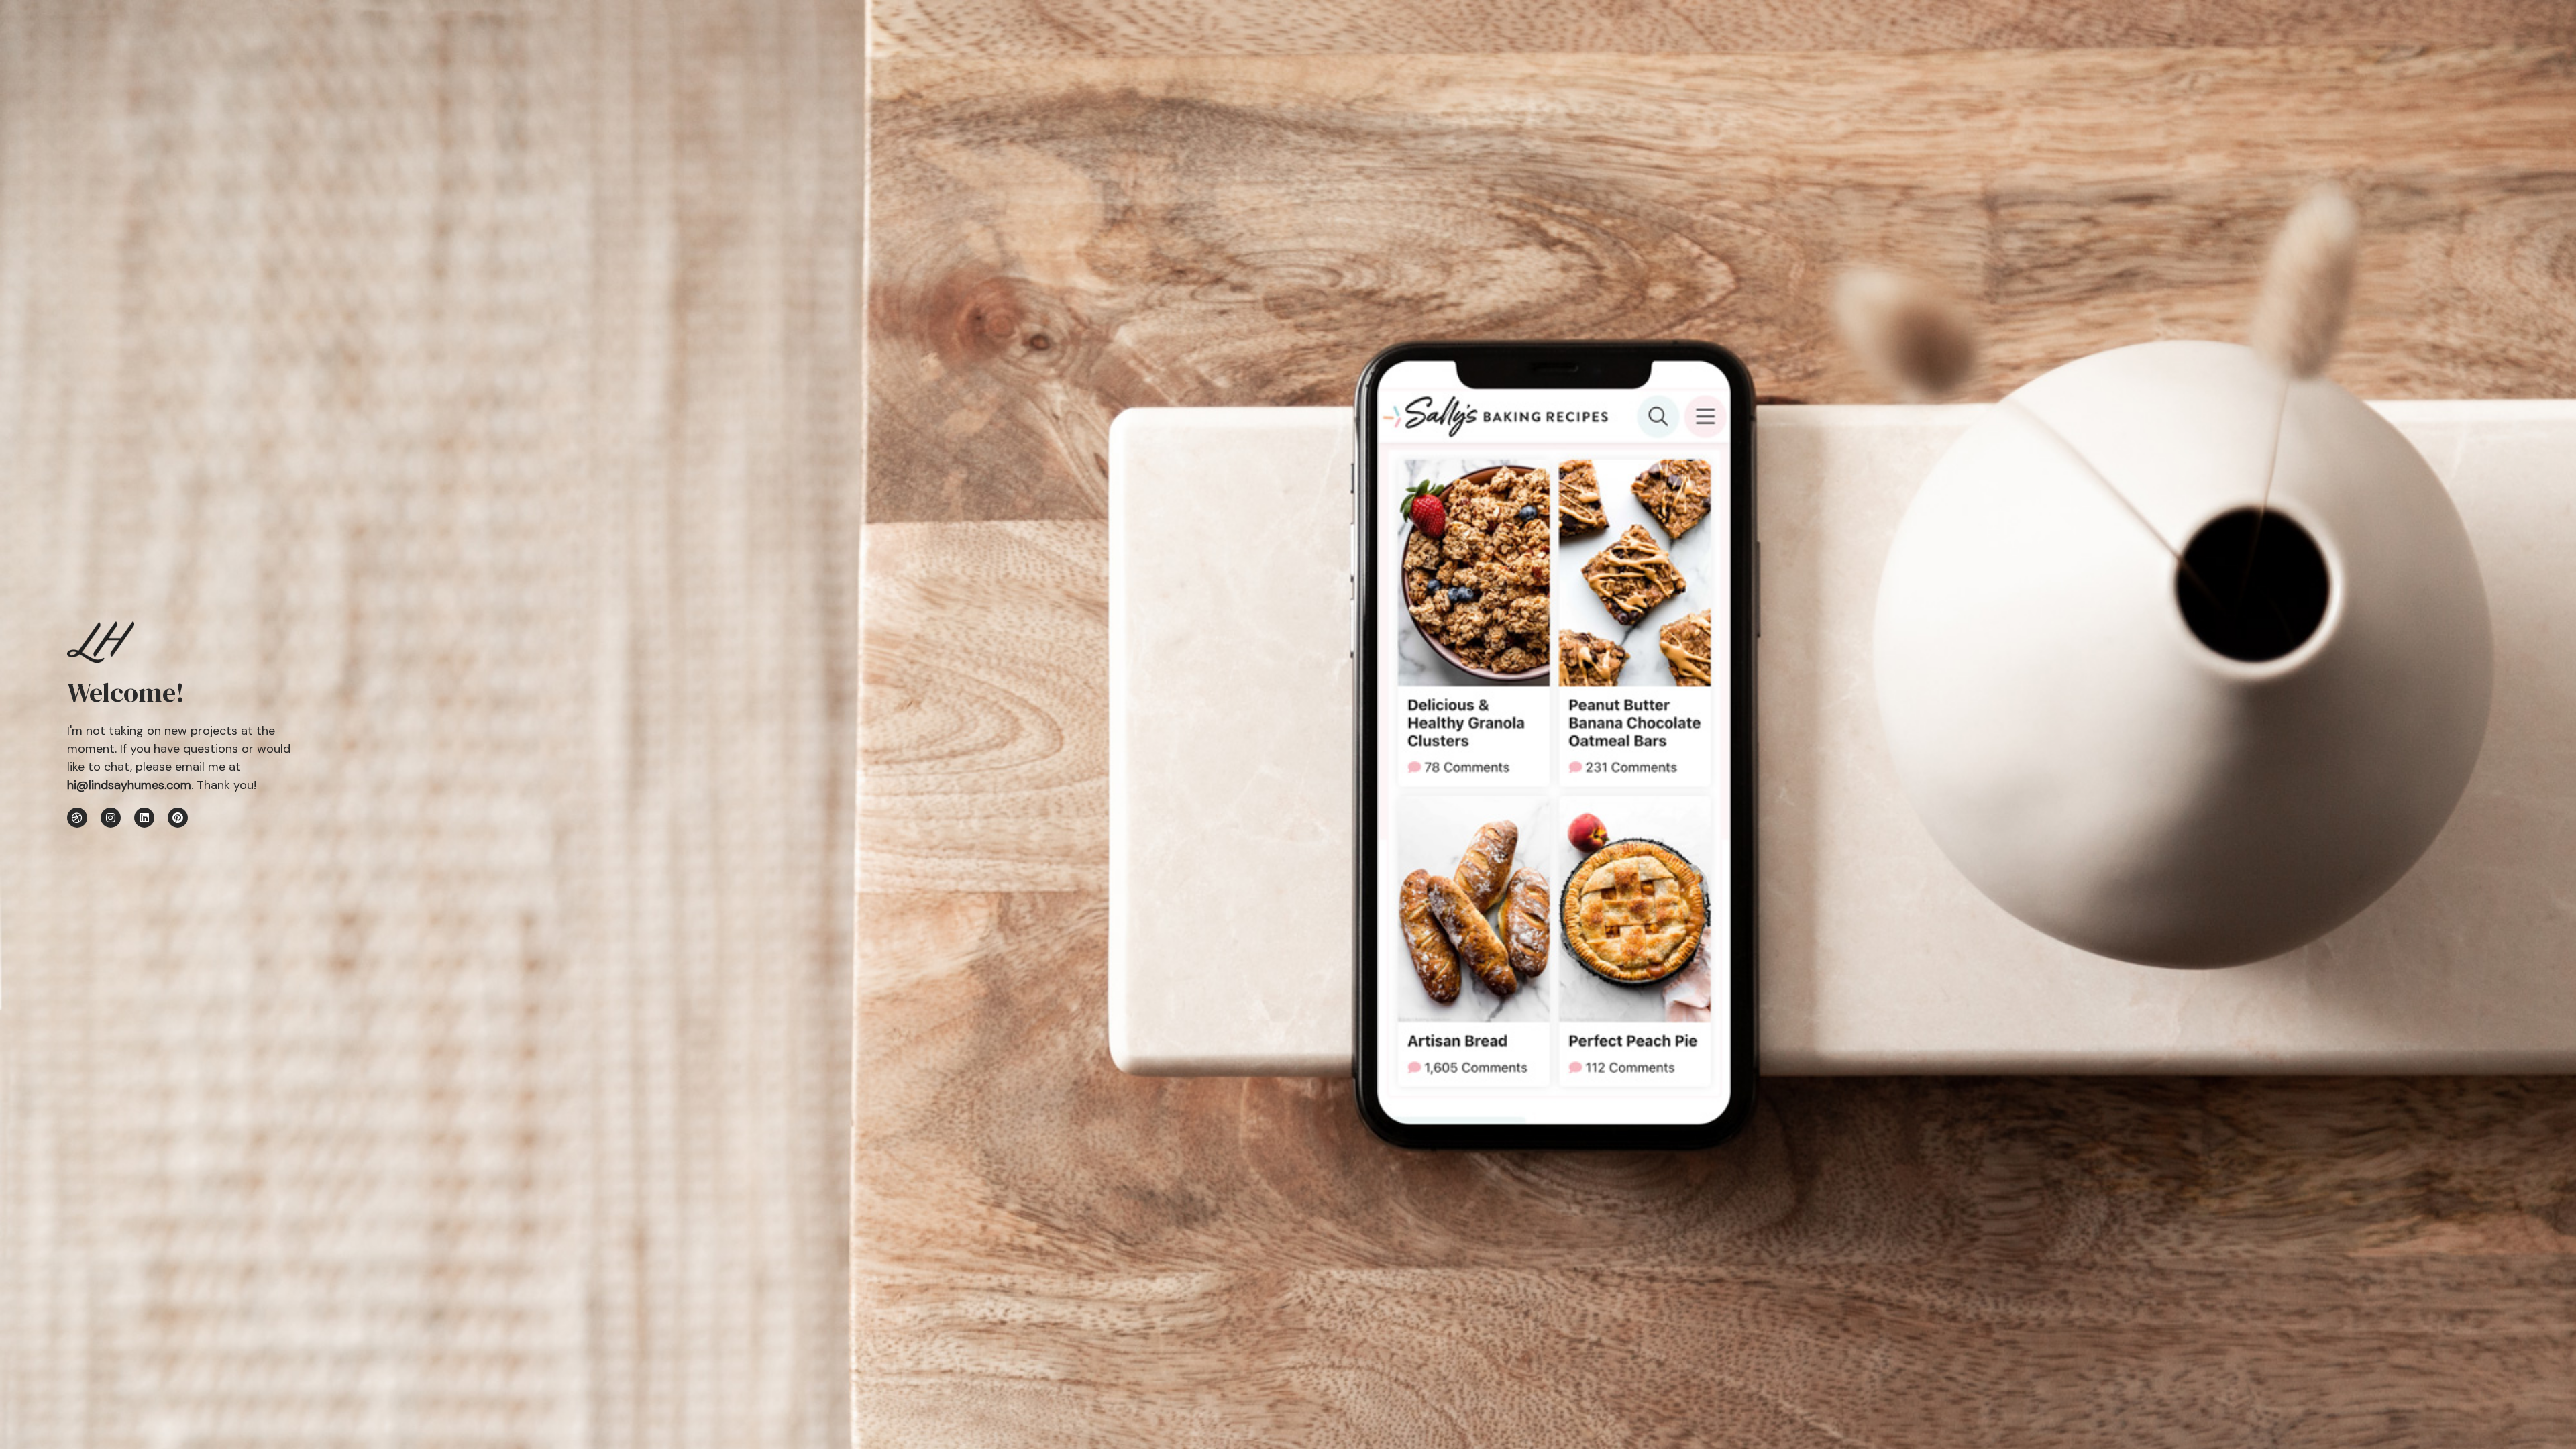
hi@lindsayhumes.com (129, 785)
